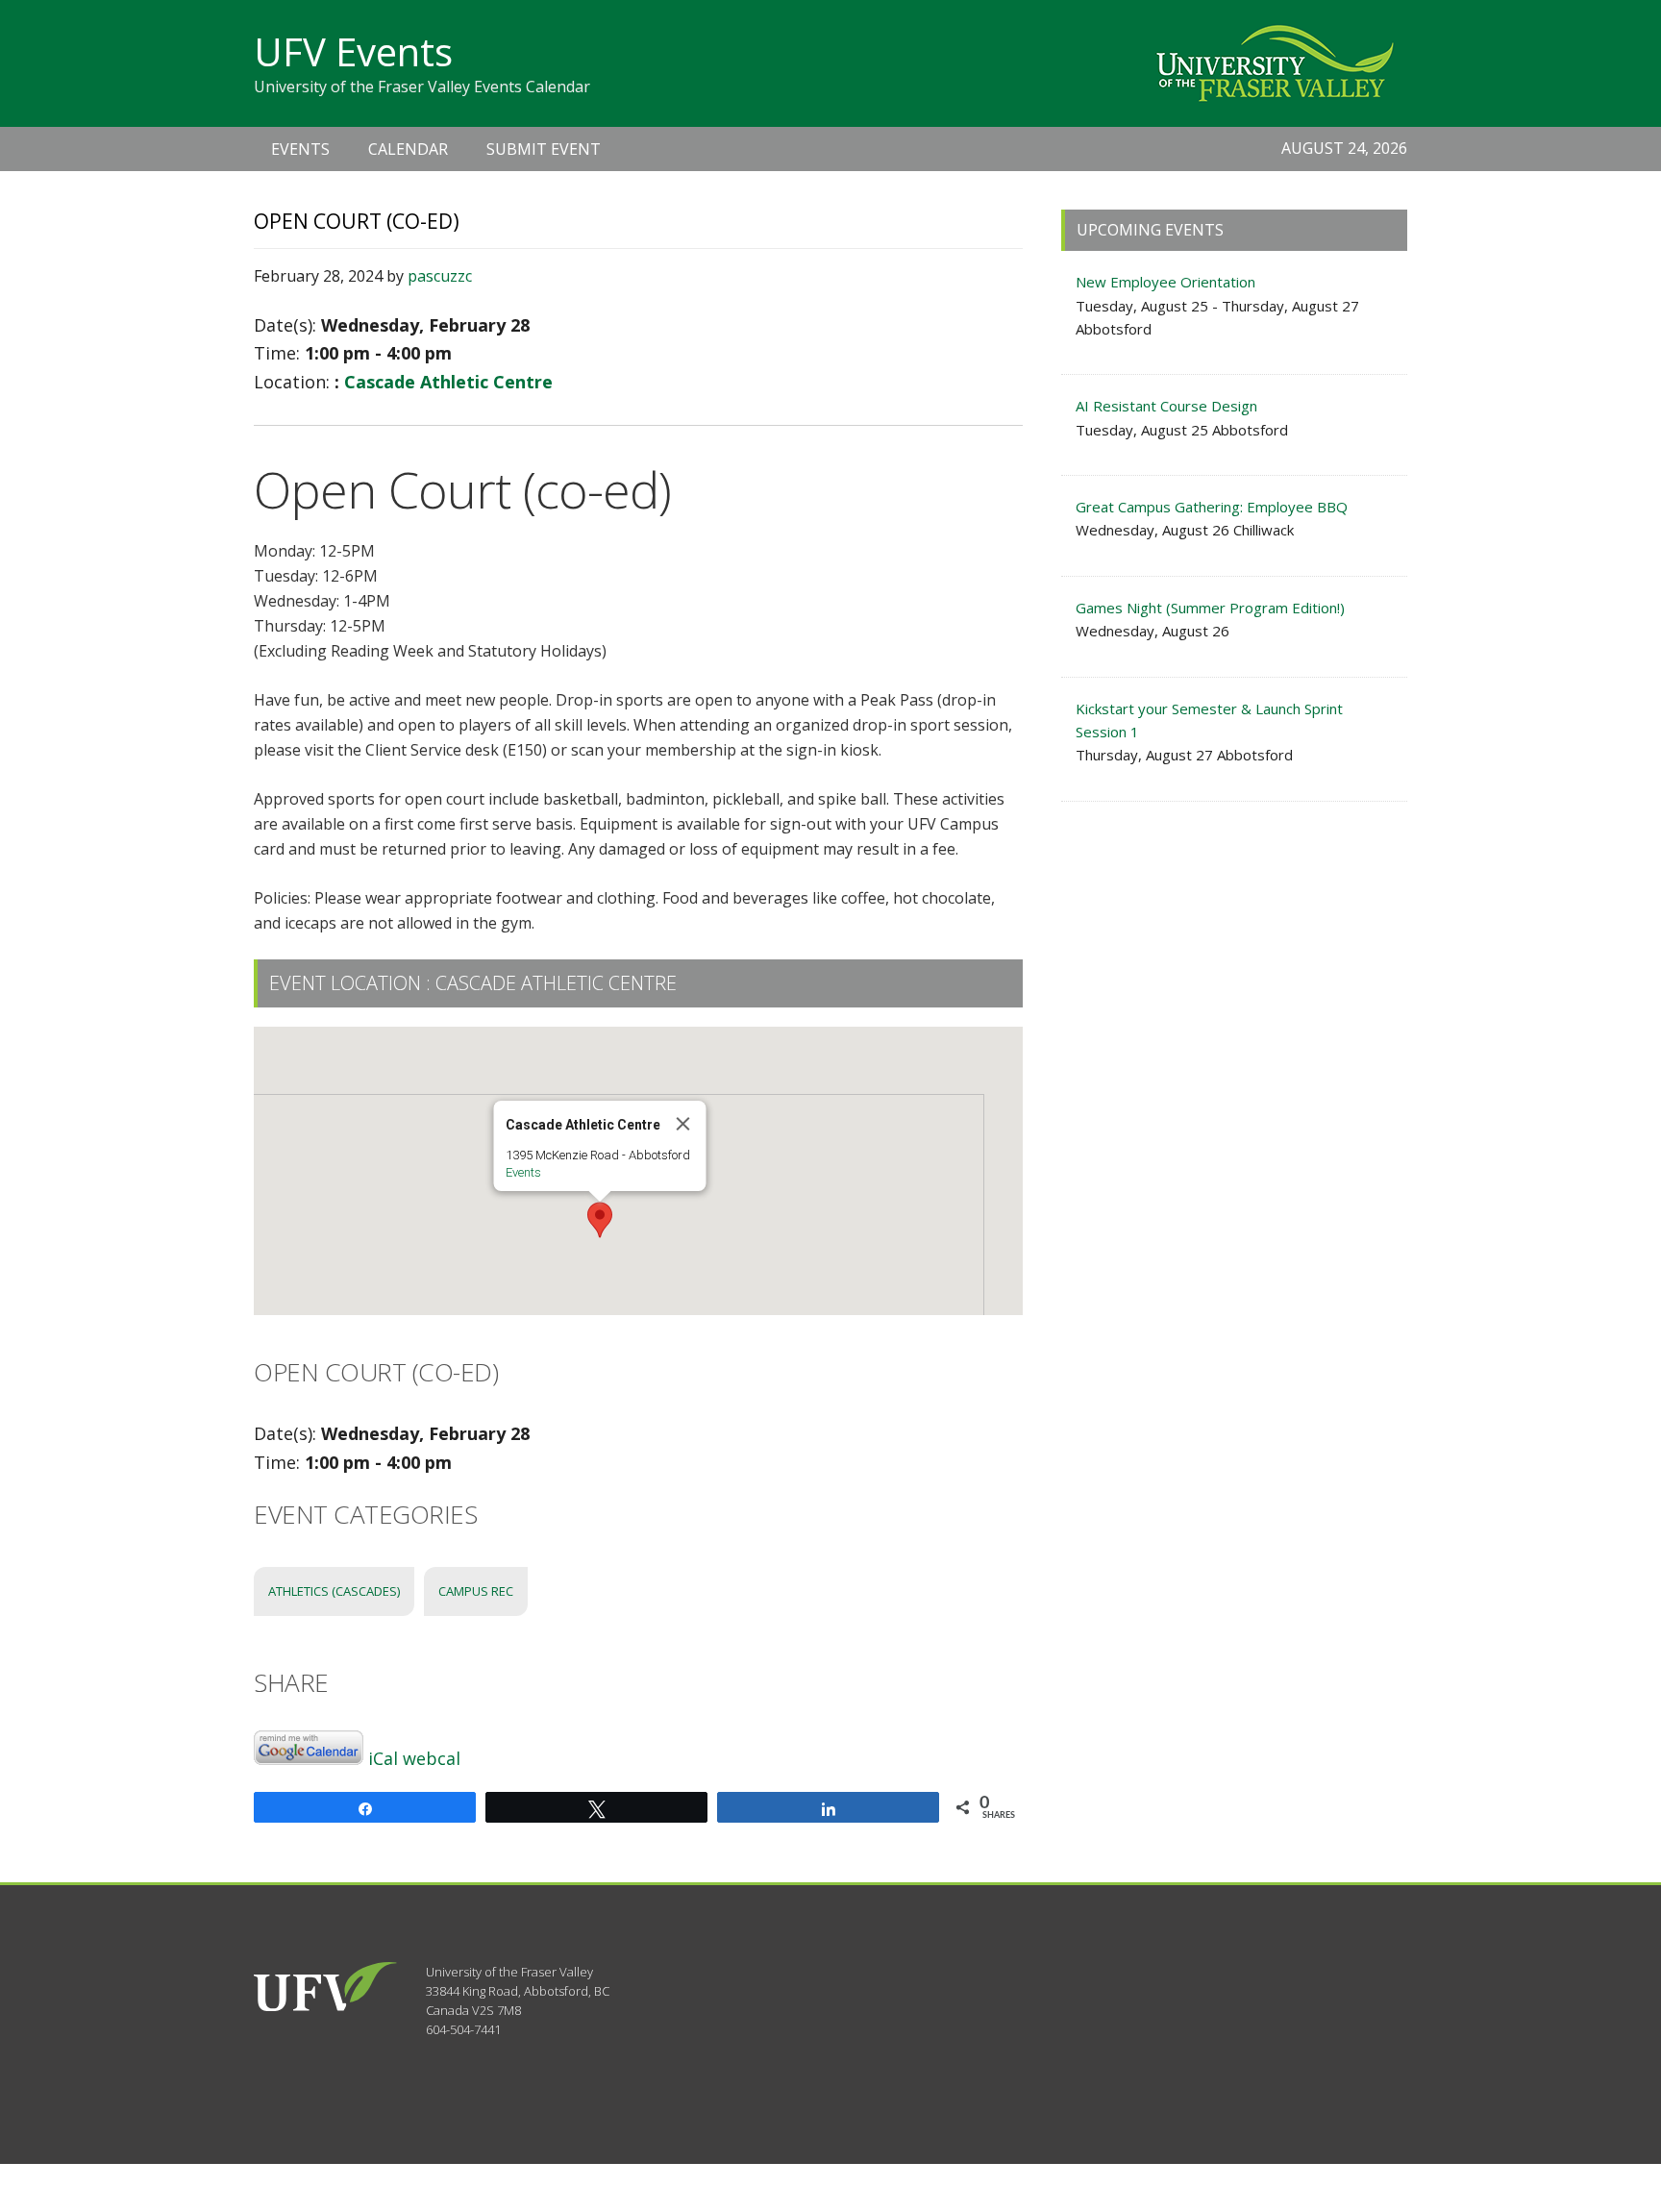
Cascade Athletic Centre (448, 382)
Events (523, 1172)
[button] (600, 1220)
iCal (383, 1758)
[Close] (683, 1124)
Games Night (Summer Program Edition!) (1210, 608)
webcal (432, 1758)
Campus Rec (476, 1591)
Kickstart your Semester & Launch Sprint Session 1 (1209, 720)
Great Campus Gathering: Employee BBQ (1212, 507)
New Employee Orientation (1165, 282)
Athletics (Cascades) (334, 1591)
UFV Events (353, 51)
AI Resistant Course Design (1166, 406)
